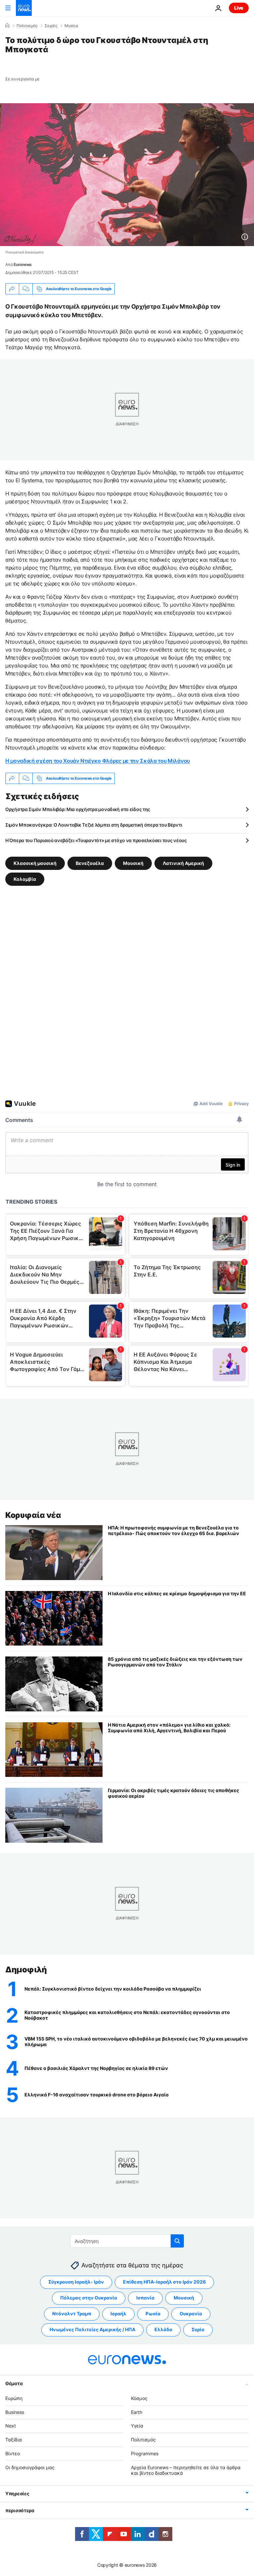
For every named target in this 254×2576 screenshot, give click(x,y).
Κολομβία (25, 879)
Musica (71, 26)
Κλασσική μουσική (35, 863)
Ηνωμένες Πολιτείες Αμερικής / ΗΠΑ (92, 2329)
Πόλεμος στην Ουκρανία (89, 2298)
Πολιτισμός (27, 26)
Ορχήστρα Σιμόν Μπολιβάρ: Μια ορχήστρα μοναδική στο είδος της (78, 809)
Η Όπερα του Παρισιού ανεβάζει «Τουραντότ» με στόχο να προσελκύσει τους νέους (96, 840)
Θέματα (14, 2383)
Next (11, 2426)
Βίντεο (13, 2453)
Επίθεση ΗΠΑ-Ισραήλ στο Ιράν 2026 (164, 2282)
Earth (137, 2412)
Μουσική (133, 863)
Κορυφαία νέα (33, 1515)
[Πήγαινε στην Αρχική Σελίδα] (24, 8)
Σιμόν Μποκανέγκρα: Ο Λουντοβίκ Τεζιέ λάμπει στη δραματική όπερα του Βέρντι (94, 825)
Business (15, 2412)
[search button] (177, 2241)
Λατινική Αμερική (183, 863)
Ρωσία (153, 2314)
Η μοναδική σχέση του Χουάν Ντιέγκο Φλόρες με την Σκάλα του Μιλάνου (98, 761)
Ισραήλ (118, 2314)
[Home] (7, 25)
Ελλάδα (163, 2329)
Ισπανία (145, 2298)
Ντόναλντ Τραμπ (72, 2314)
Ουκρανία (191, 2314)
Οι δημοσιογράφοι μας (30, 2467)
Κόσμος (139, 2398)
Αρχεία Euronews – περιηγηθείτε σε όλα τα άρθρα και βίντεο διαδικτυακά (186, 2470)
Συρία (198, 2329)
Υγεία (137, 2426)
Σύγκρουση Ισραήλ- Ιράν (76, 2282)
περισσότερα (20, 2510)
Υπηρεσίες (17, 2493)
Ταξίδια (14, 2440)
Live (239, 8)
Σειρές (51, 26)
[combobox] (127, 2241)
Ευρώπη (14, 2398)
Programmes (145, 2453)
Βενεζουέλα (90, 863)
